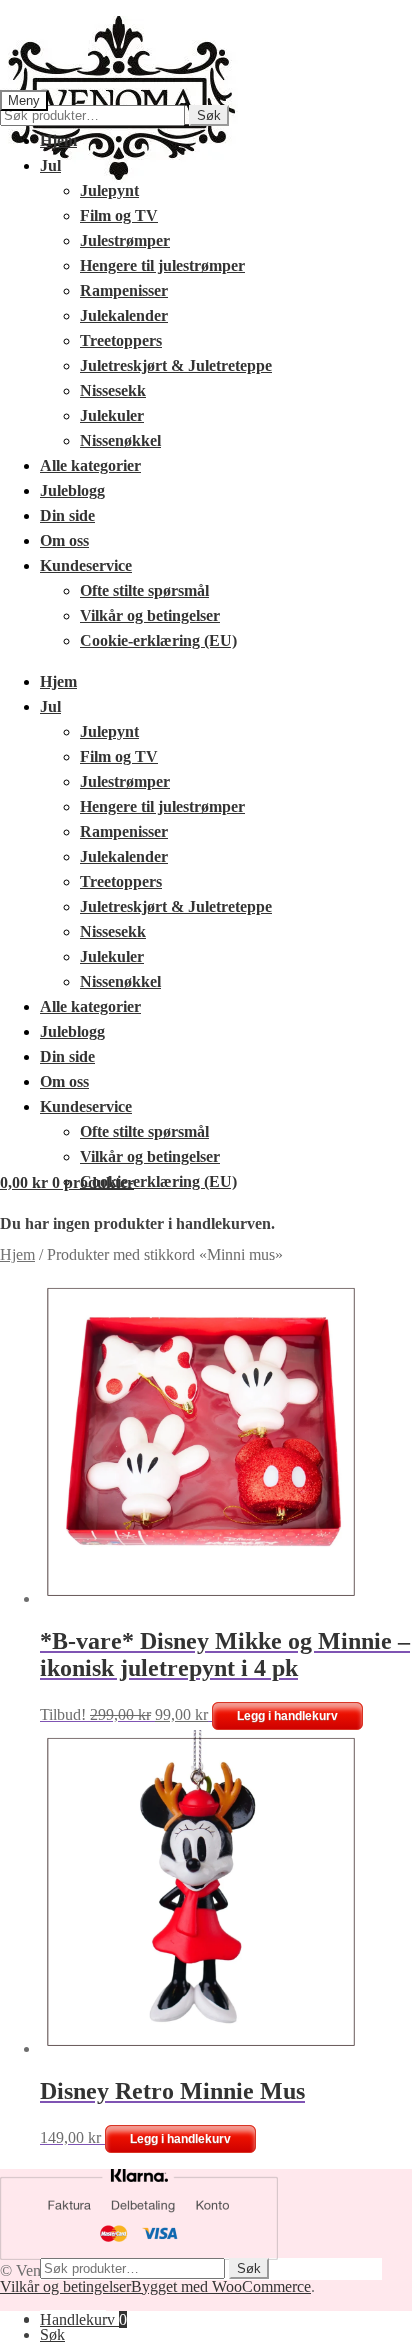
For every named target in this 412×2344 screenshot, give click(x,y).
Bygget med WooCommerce (221, 2286)
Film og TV (119, 215)
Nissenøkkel (120, 440)
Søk (209, 115)
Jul (50, 165)
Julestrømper (125, 240)
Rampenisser (124, 290)
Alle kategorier (90, 465)
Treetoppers (121, 340)
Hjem (58, 140)
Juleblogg (72, 490)
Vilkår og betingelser (150, 615)
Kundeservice (86, 565)
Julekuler (112, 415)
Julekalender (124, 315)
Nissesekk (113, 390)
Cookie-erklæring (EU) (158, 640)
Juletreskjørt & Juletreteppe (176, 365)
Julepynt (109, 190)
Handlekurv (83, 2319)
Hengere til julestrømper (162, 265)
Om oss (64, 540)
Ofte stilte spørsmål (144, 590)
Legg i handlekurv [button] (287, 1716)
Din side (67, 515)
